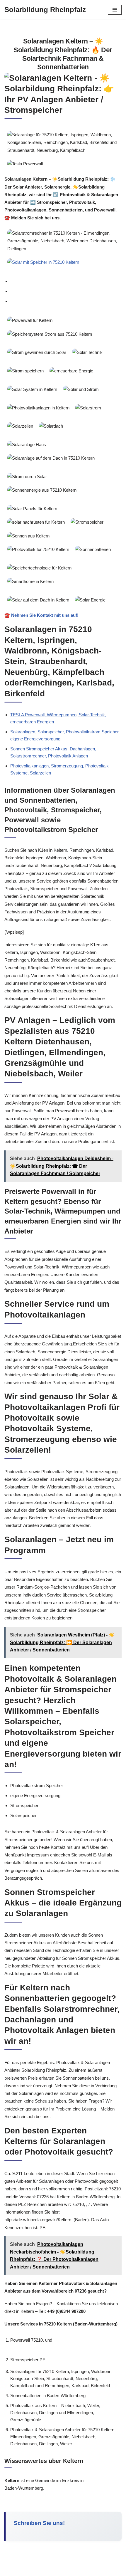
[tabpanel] (63, 466)
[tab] (66, 281)
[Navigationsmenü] (115, 10)
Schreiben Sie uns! (39, 2523)
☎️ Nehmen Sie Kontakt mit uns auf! (41, 615)
